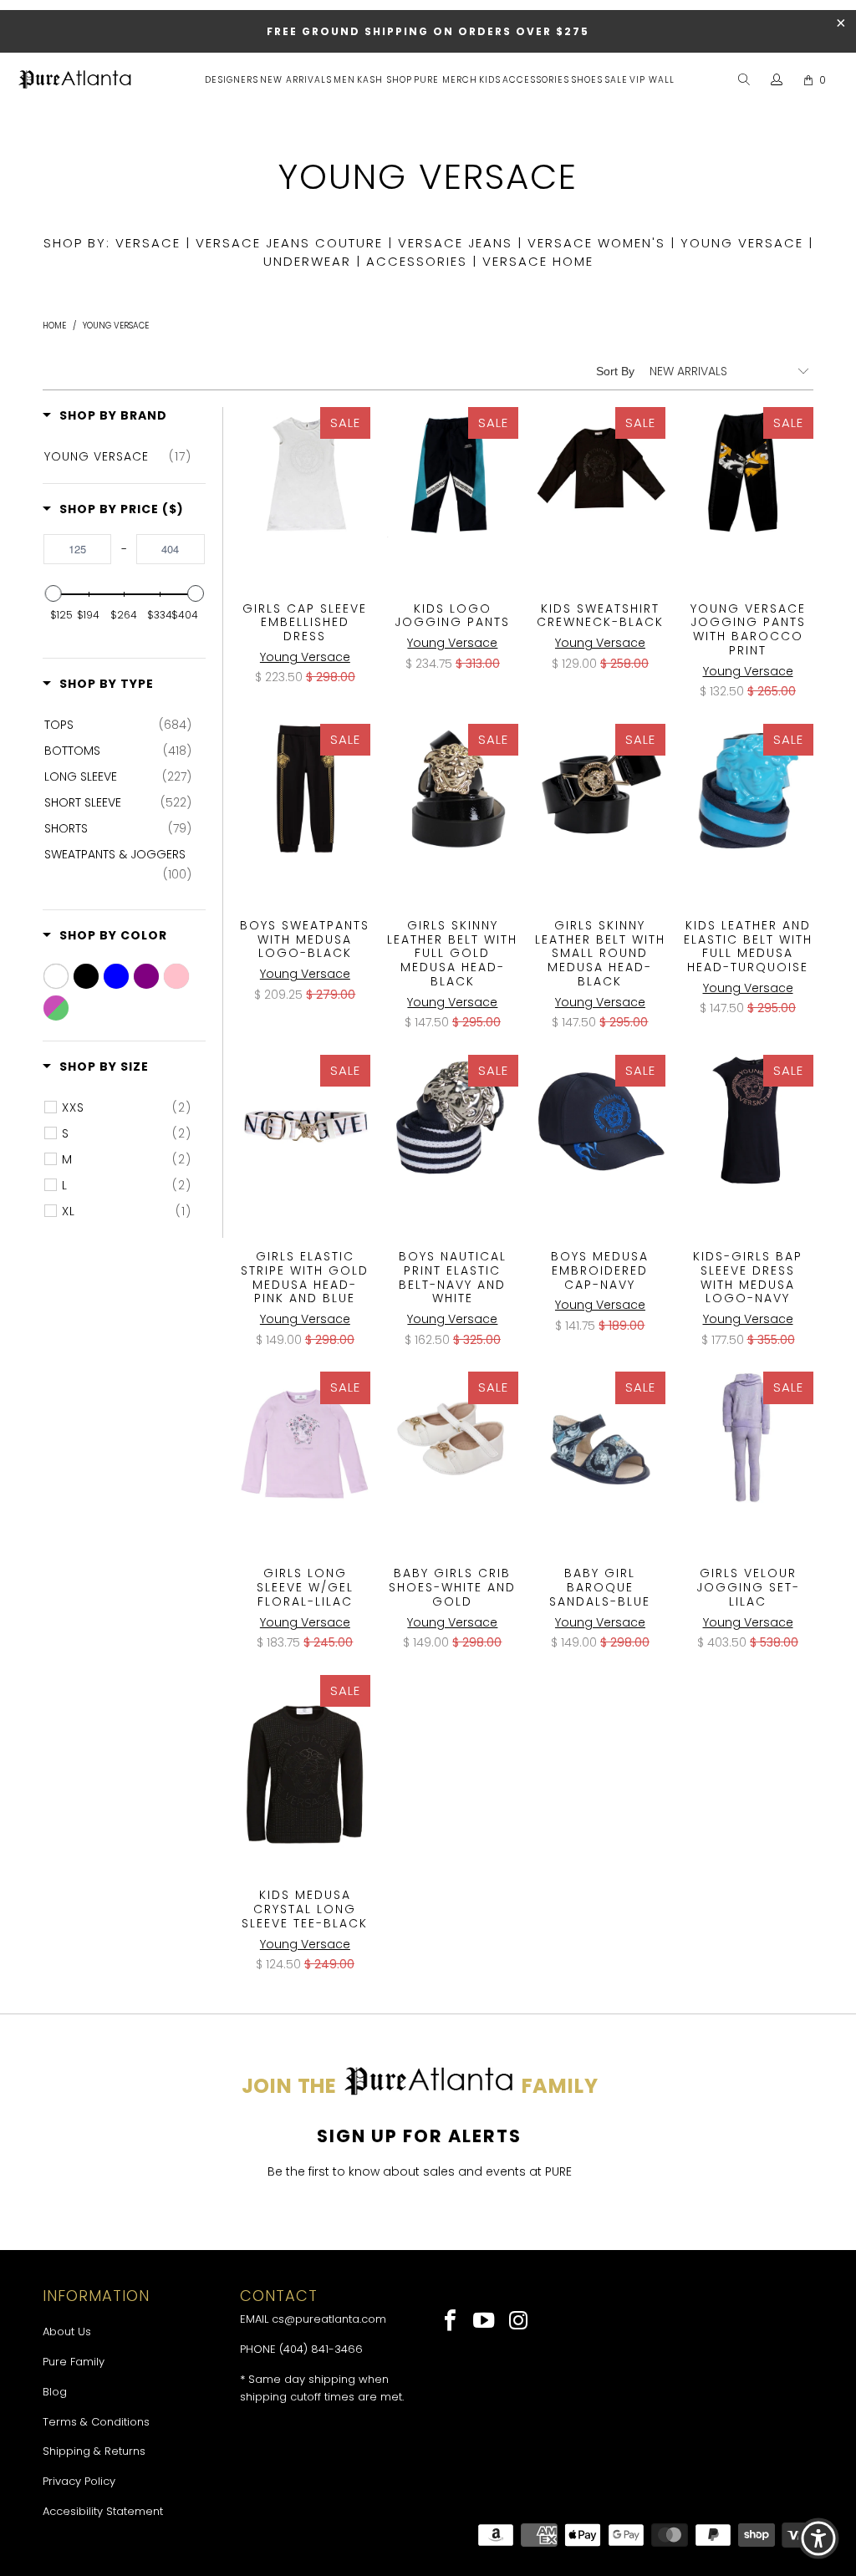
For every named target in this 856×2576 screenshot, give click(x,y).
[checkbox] (117, 456)
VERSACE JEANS (455, 243)
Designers (232, 80)
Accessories (536, 80)
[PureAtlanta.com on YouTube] (485, 2322)
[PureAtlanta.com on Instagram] (519, 2322)
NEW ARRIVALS (296, 80)
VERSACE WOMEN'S (596, 243)
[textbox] (77, 549)
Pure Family (74, 2362)
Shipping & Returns (94, 2451)
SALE (616, 80)
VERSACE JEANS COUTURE (289, 243)
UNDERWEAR (307, 261)
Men (344, 80)
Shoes (587, 80)
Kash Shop (385, 80)
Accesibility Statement (103, 2511)
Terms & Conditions (96, 2422)
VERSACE (148, 243)
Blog (55, 2392)
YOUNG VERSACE (742, 243)
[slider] (53, 593)
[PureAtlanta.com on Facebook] (451, 2322)
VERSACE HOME (538, 261)
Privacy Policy (79, 2481)
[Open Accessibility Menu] (818, 2538)
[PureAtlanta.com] (75, 81)
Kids (490, 80)
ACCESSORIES (417, 261)
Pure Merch (446, 80)
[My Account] (777, 80)
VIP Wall (652, 80)
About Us (67, 2332)
